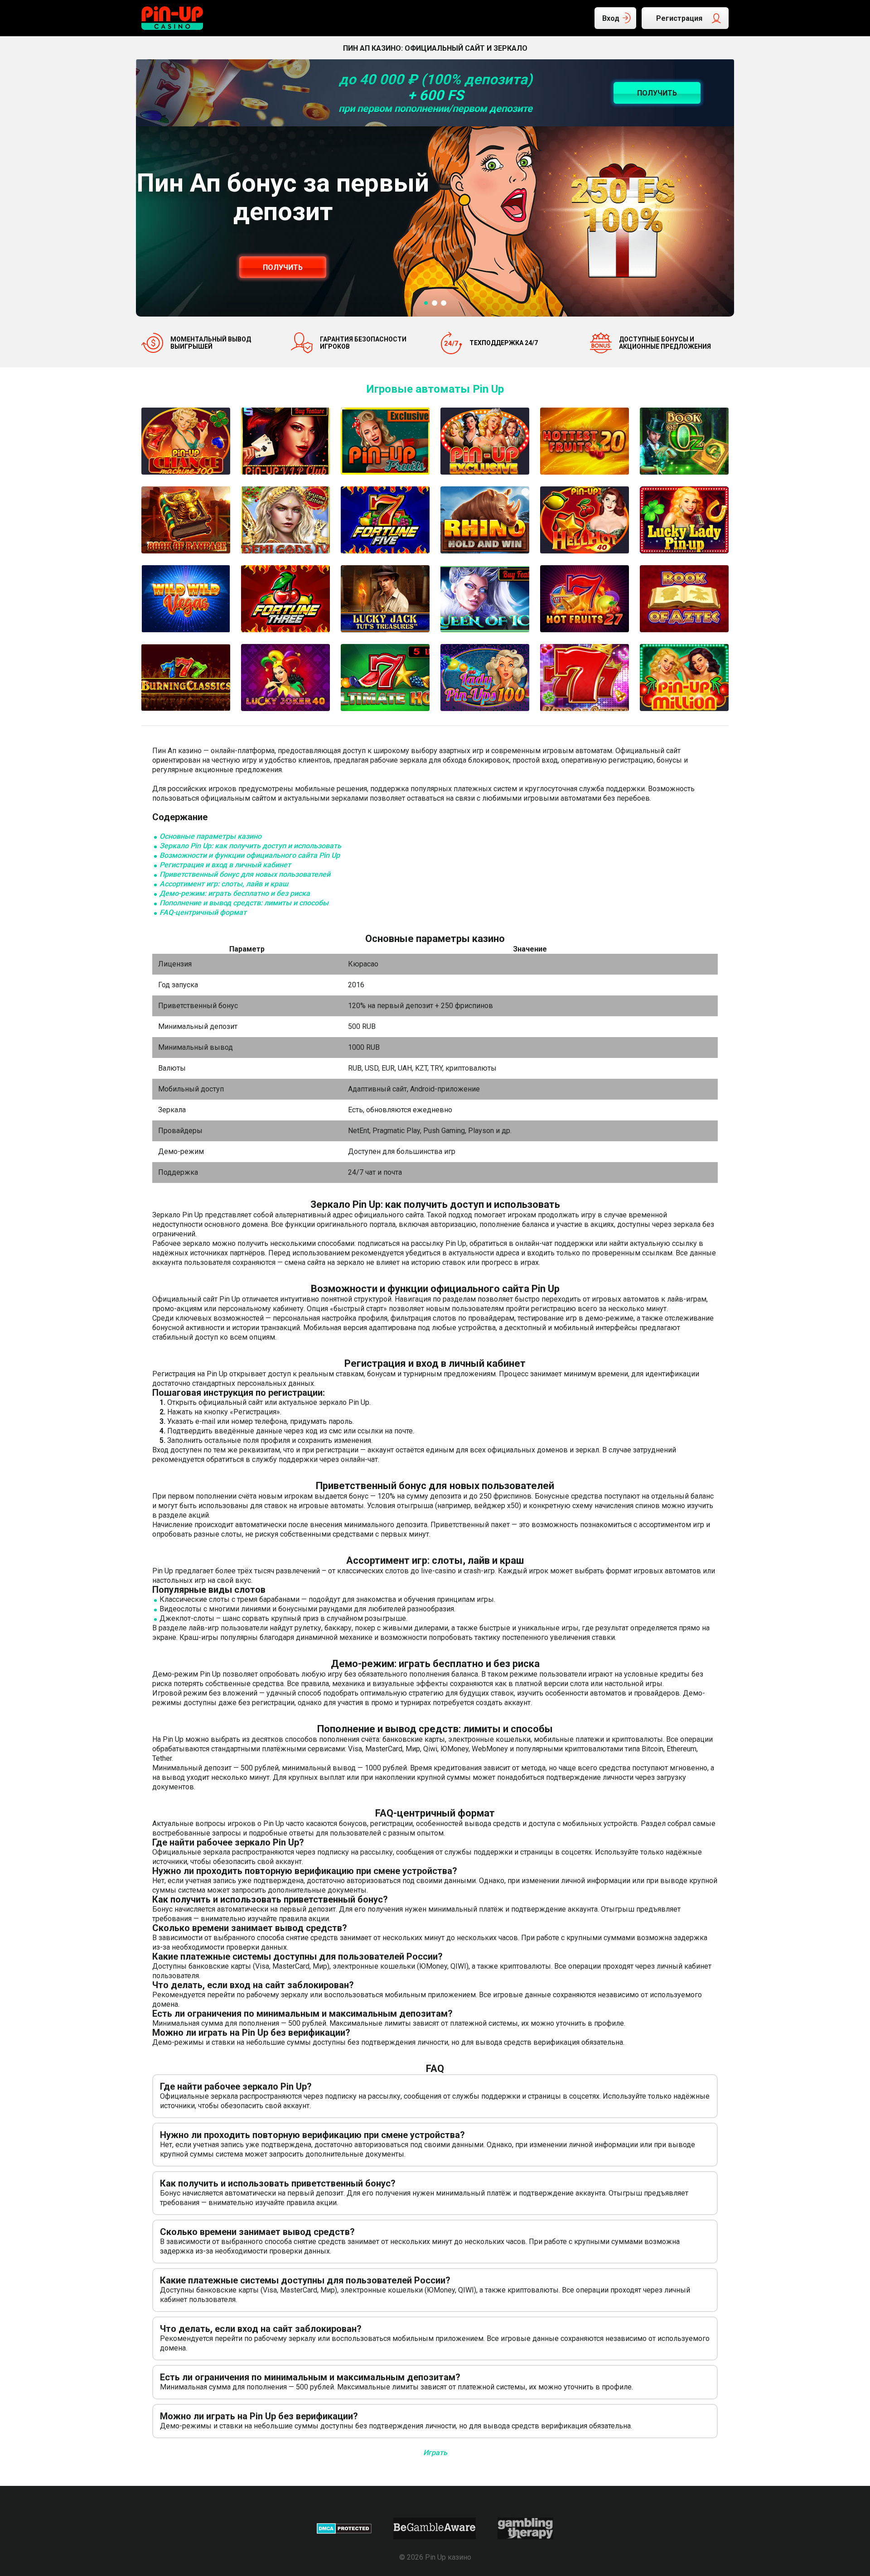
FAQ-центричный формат (203, 912)
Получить (283, 267)
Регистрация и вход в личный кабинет (225, 865)
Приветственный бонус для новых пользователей (245, 874)
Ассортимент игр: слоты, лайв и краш (224, 884)
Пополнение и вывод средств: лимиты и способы (244, 903)
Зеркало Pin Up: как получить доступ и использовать (250, 846)
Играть (435, 2453)
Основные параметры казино (210, 836)
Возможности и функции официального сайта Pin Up (250, 855)
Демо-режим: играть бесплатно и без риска (235, 893)
